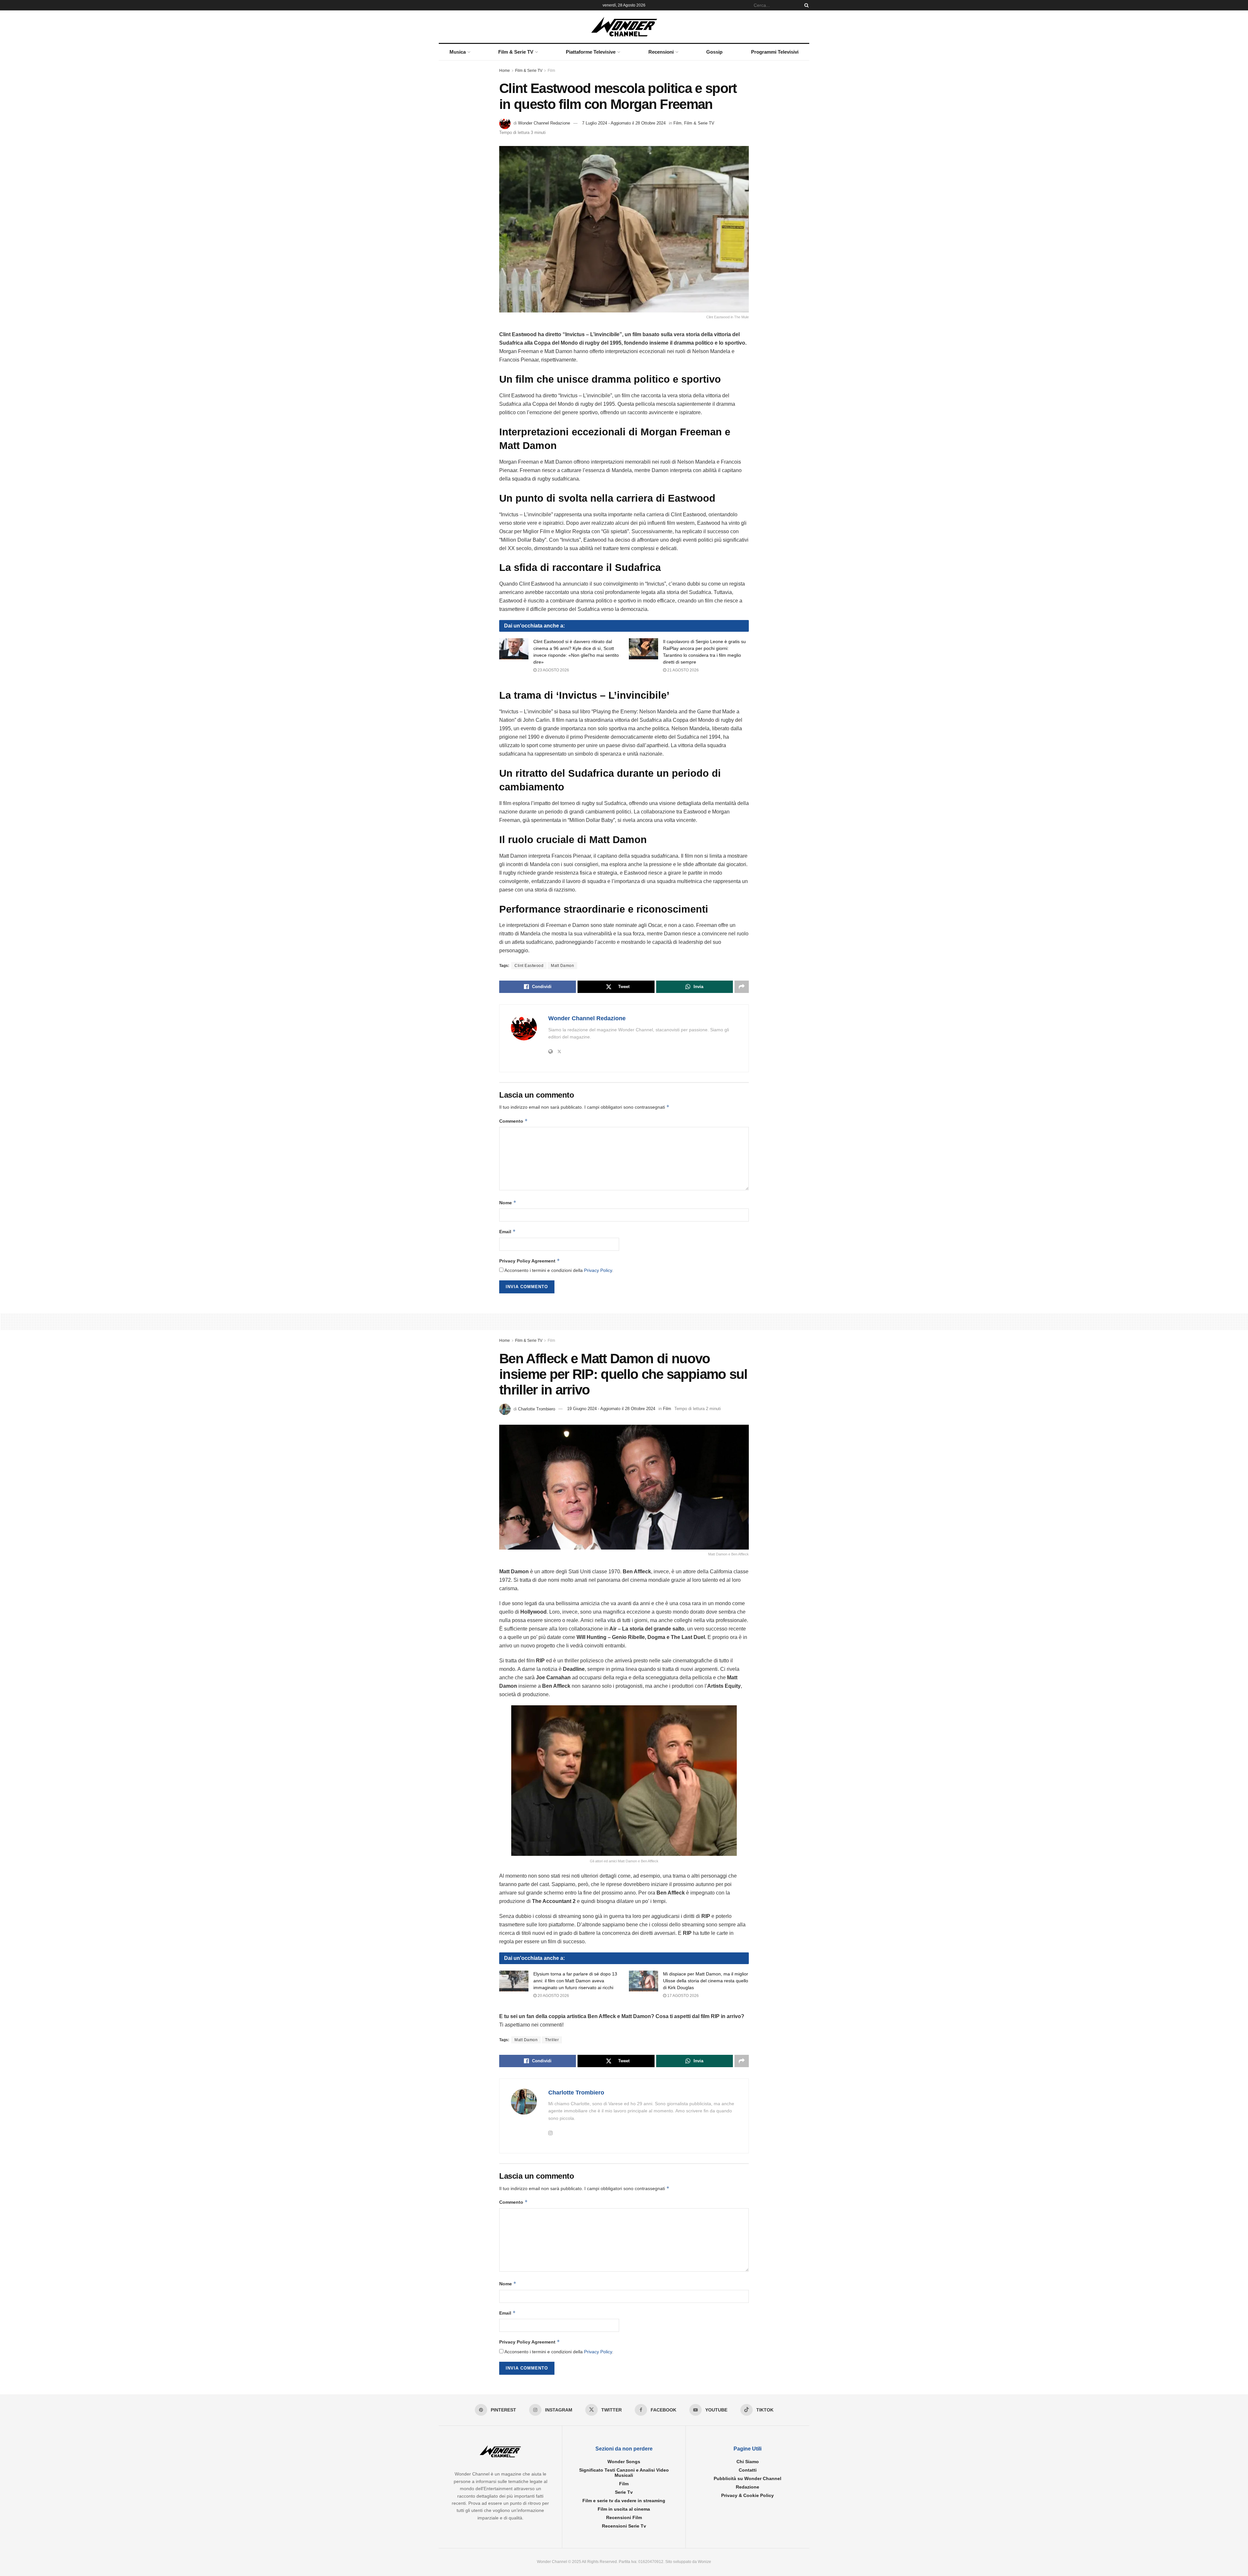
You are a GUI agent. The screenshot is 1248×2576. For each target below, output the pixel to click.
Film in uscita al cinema (624, 2509)
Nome (508, 1202)
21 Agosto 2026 (682, 670)
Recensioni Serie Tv (624, 2526)
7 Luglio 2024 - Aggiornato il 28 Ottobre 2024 (624, 123)
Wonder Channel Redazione (544, 123)
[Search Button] (805, 5)
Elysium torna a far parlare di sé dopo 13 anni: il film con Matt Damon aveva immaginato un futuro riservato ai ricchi (575, 1981)
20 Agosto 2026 (553, 1996)
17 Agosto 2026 (682, 1996)
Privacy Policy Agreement (530, 1261)
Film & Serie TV (516, 52)
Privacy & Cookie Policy (747, 2495)
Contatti (748, 2470)
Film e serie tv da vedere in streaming (624, 2501)
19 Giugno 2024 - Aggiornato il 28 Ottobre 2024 (611, 1409)
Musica (458, 52)
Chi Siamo (748, 2462)
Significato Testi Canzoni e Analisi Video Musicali (624, 2473)
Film (551, 71)
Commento (513, 1121)
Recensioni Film (624, 2517)
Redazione (747, 2487)
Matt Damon (562, 966)
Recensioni (661, 52)
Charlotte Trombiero (537, 1409)
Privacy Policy (598, 1270)
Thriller (552, 2040)
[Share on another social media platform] (742, 987)
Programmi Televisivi (775, 52)
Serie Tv (624, 2492)
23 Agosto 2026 (553, 670)
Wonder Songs (624, 2462)
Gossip (714, 52)
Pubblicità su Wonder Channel (747, 2478)
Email (507, 1231)
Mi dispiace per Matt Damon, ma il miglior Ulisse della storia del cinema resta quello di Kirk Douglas (706, 1981)
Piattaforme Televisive (591, 52)
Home (505, 71)
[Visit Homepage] (624, 27)
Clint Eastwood (529, 966)
